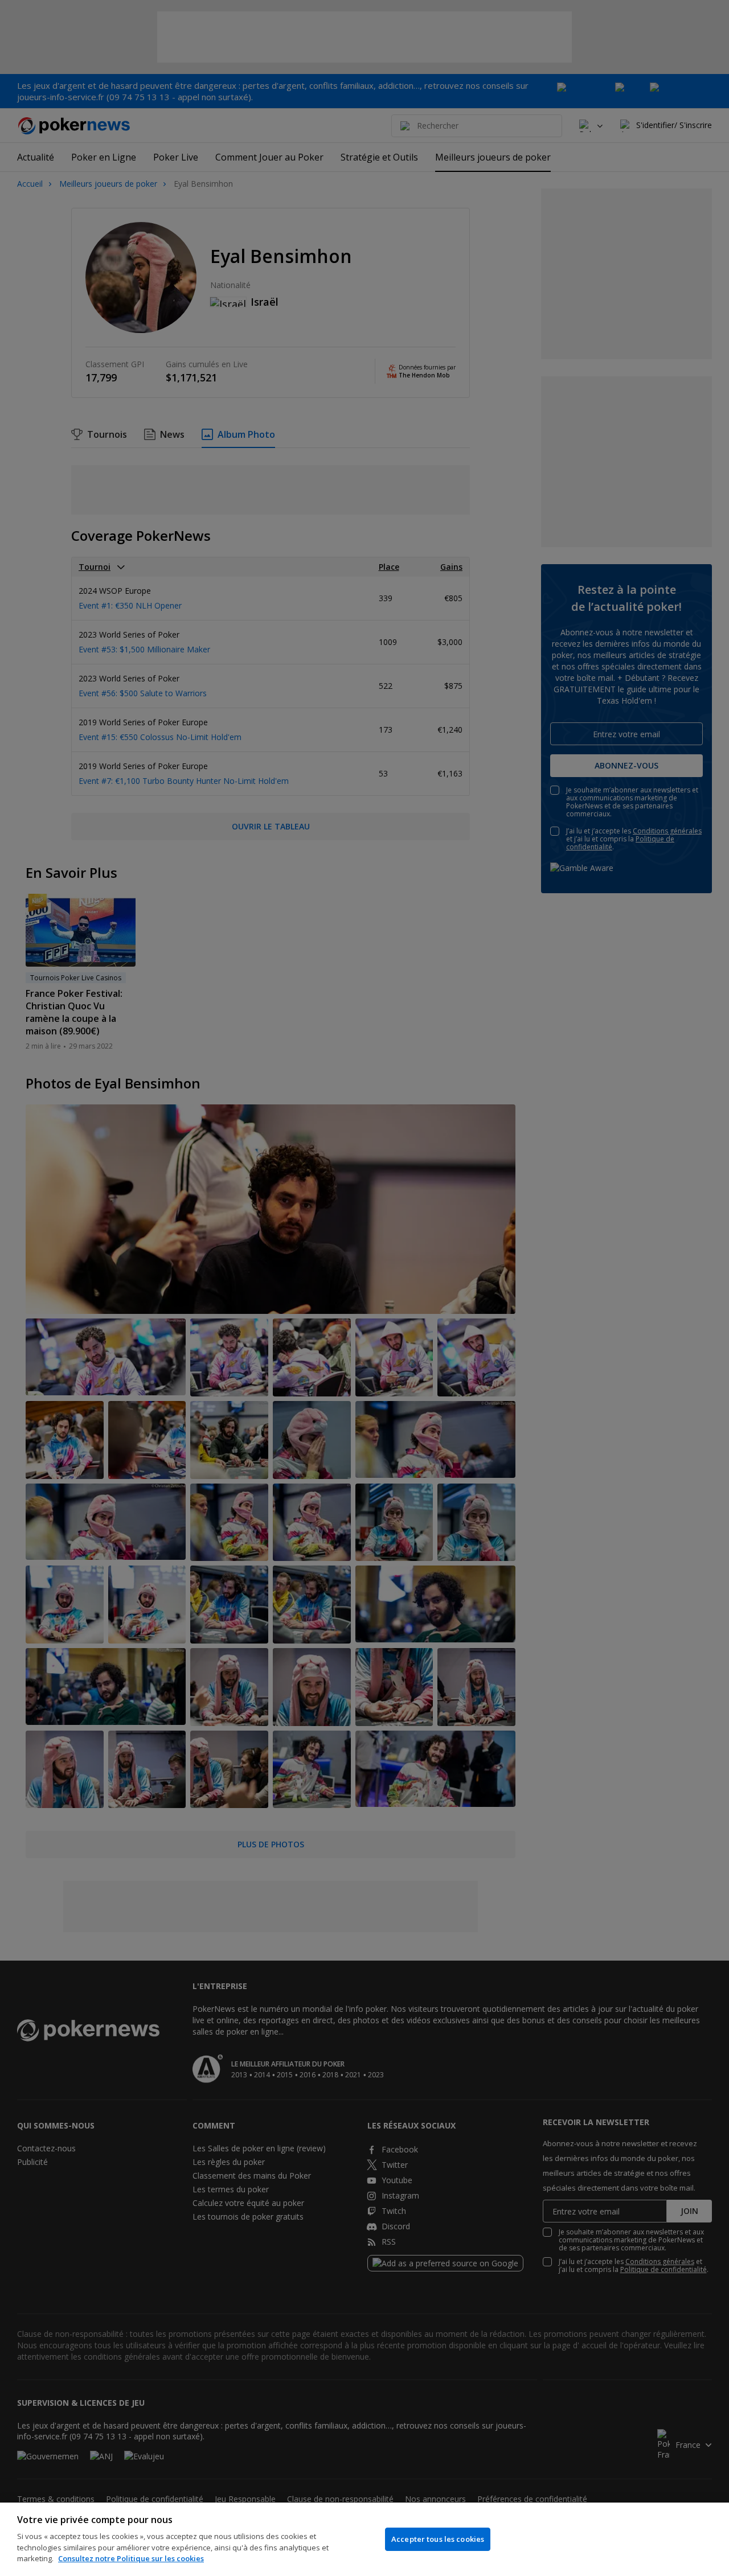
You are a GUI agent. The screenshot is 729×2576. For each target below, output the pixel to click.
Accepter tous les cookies (438, 2539)
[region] (364, 2539)
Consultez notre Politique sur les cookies (131, 2558)
